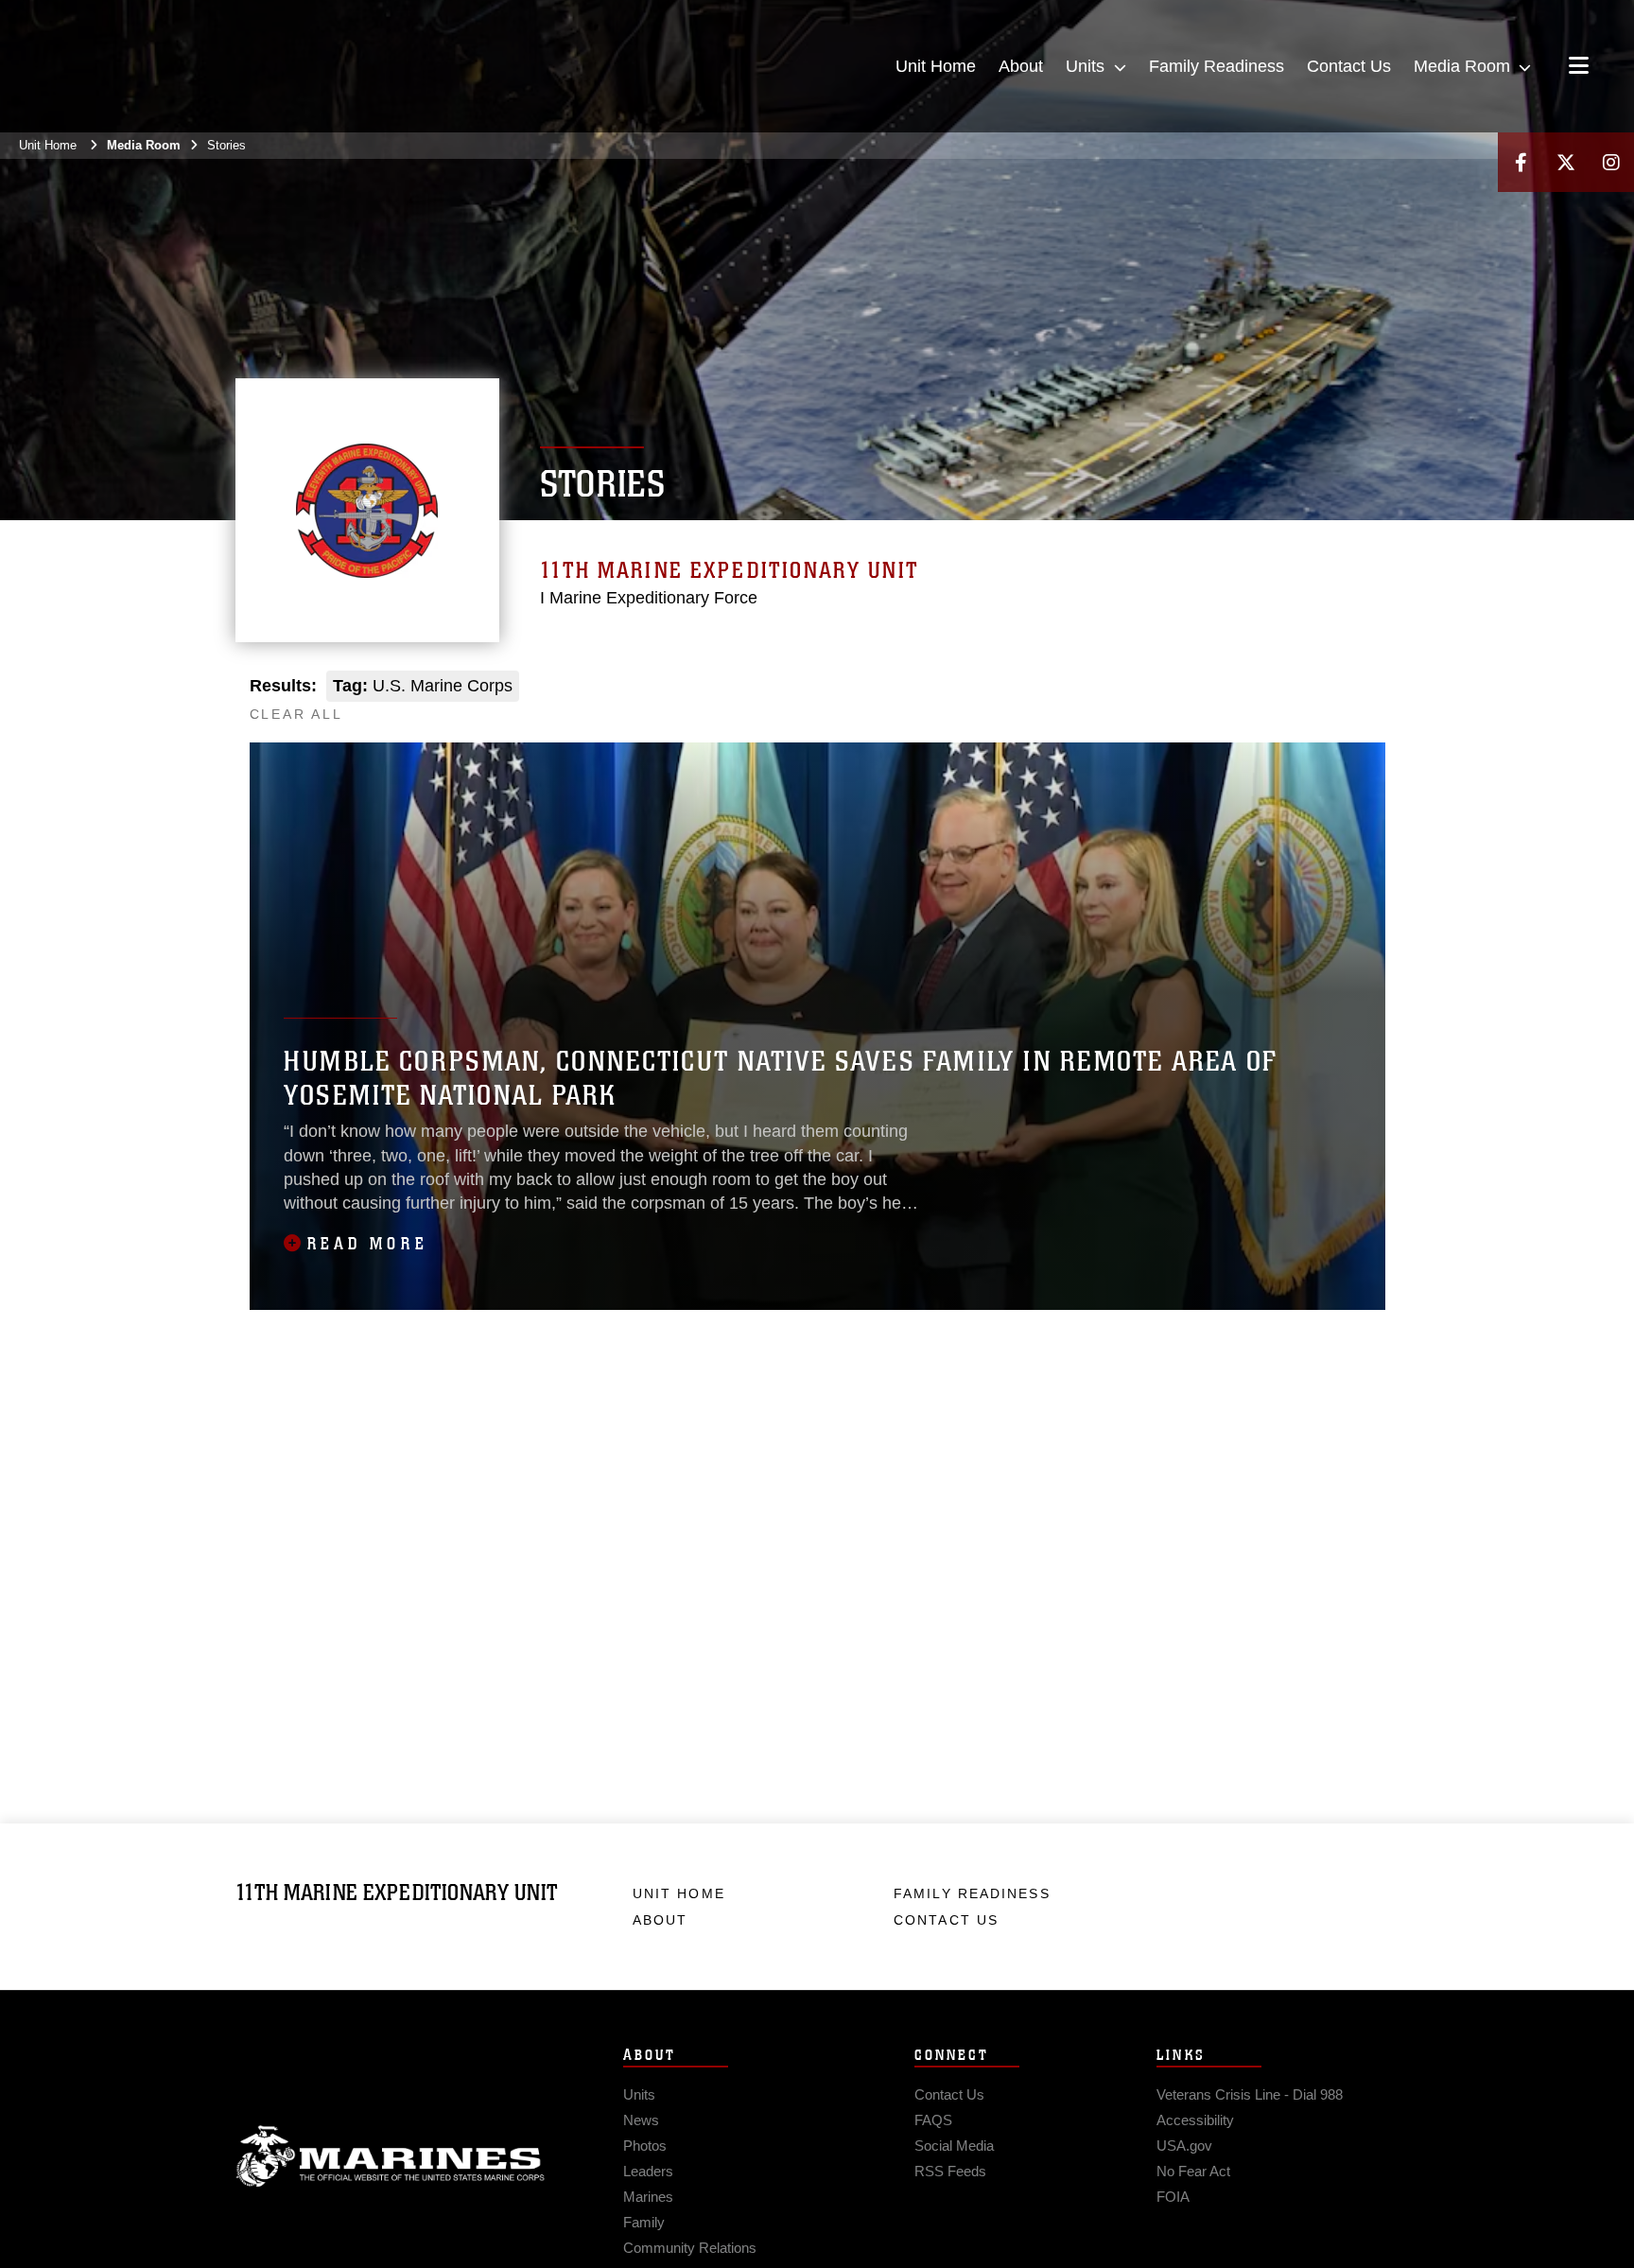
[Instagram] (1611, 162)
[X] (1566, 162)
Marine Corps (391, 2156)
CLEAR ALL (296, 714)
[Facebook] (1521, 162)
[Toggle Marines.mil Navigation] (1579, 67)
